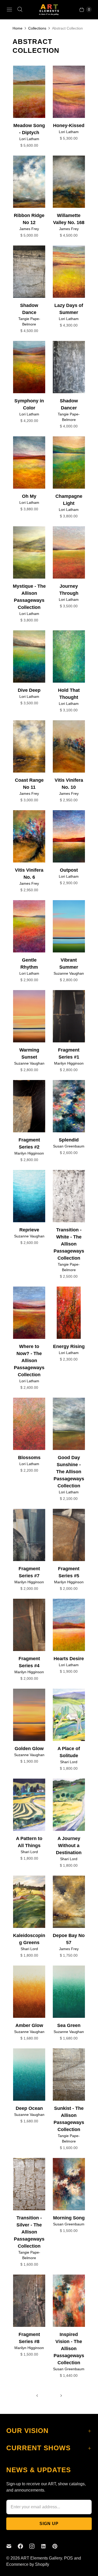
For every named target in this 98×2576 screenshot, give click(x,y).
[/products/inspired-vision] (69, 2301)
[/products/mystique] (29, 552)
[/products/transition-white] (69, 1196)
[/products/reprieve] (29, 1196)
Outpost (69, 870)
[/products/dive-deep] (29, 656)
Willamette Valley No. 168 (69, 219)
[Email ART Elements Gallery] (12, 2546)
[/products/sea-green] (69, 1992)
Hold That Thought (69, 694)
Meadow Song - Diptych (29, 129)
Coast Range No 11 (29, 784)
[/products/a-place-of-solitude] (69, 1715)
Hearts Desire (69, 1659)
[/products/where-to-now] (29, 1313)
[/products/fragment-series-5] (69, 1535)
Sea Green (69, 2025)
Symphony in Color (29, 404)
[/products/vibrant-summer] (69, 926)
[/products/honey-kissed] (29, 92)
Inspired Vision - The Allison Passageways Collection (69, 2349)
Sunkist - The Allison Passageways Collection (69, 2119)
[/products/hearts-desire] (69, 1625)
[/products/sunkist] (69, 2075)
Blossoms (29, 1458)
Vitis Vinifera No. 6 (29, 874)
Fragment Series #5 (69, 1572)
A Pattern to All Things (29, 1842)
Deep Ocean (29, 2108)
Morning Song (69, 2218)
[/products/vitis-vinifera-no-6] (29, 836)
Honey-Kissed (69, 125)
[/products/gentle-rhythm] (29, 926)
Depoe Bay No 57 (69, 1939)
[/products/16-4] (69, 2184)
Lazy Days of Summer (69, 309)
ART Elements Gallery (41, 2558)
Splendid (69, 1140)
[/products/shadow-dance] (29, 272)
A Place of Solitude (69, 1752)
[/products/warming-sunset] (29, 1016)
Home (18, 28)
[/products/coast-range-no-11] (29, 746)
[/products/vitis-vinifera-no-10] (69, 746)
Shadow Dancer (69, 404)
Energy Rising (69, 1346)
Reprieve (29, 1230)
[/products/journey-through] (69, 552)
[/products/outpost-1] (69, 836)
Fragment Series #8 (29, 2338)
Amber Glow (29, 2025)
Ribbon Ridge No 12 (29, 219)
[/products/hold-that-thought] (69, 656)
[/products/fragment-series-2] (29, 1106)
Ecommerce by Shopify (28, 2564)
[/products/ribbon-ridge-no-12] (29, 182)
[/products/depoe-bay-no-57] (69, 1902)
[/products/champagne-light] (69, 462)
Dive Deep (29, 690)
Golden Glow (29, 1749)
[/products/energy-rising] (69, 1313)
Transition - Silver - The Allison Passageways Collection (29, 2232)
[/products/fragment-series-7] (29, 1535)
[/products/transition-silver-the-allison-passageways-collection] (29, 2184)
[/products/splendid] (69, 1106)
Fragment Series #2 (29, 1143)
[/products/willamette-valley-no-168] (69, 182)
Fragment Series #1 (69, 1053)
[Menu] (9, 9)
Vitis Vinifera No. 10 (69, 784)
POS (68, 2558)
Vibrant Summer (69, 964)
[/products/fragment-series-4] (29, 1625)
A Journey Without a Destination (69, 1846)
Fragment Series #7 (29, 1572)
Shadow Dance (29, 309)
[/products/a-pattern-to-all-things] (29, 1805)
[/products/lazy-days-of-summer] (69, 272)
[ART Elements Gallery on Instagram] (35, 2546)
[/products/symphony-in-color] (29, 367)
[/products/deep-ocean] (29, 2075)
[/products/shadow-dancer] (69, 367)
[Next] (61, 2396)
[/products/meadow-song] (69, 92)
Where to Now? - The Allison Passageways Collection (29, 1361)
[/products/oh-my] (29, 462)
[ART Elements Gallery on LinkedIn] (47, 2546)
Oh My (29, 496)
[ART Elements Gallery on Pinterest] (58, 2546)
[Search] (20, 9)
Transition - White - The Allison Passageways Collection (69, 1244)
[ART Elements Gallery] (49, 10)
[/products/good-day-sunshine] (69, 1424)
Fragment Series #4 (29, 1662)
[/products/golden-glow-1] (29, 1715)
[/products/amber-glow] (29, 1992)
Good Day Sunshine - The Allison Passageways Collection (69, 1472)
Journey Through (69, 590)
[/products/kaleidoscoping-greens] (29, 1902)
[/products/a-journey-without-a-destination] (69, 1805)
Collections (37, 28)
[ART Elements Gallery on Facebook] (24, 2546)
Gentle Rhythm (29, 964)
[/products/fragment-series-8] (29, 2301)
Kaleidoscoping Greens (29, 1939)
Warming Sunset (29, 1053)
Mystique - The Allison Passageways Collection (29, 597)
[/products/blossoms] (29, 1424)
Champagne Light (69, 500)
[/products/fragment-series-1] (69, 1016)
